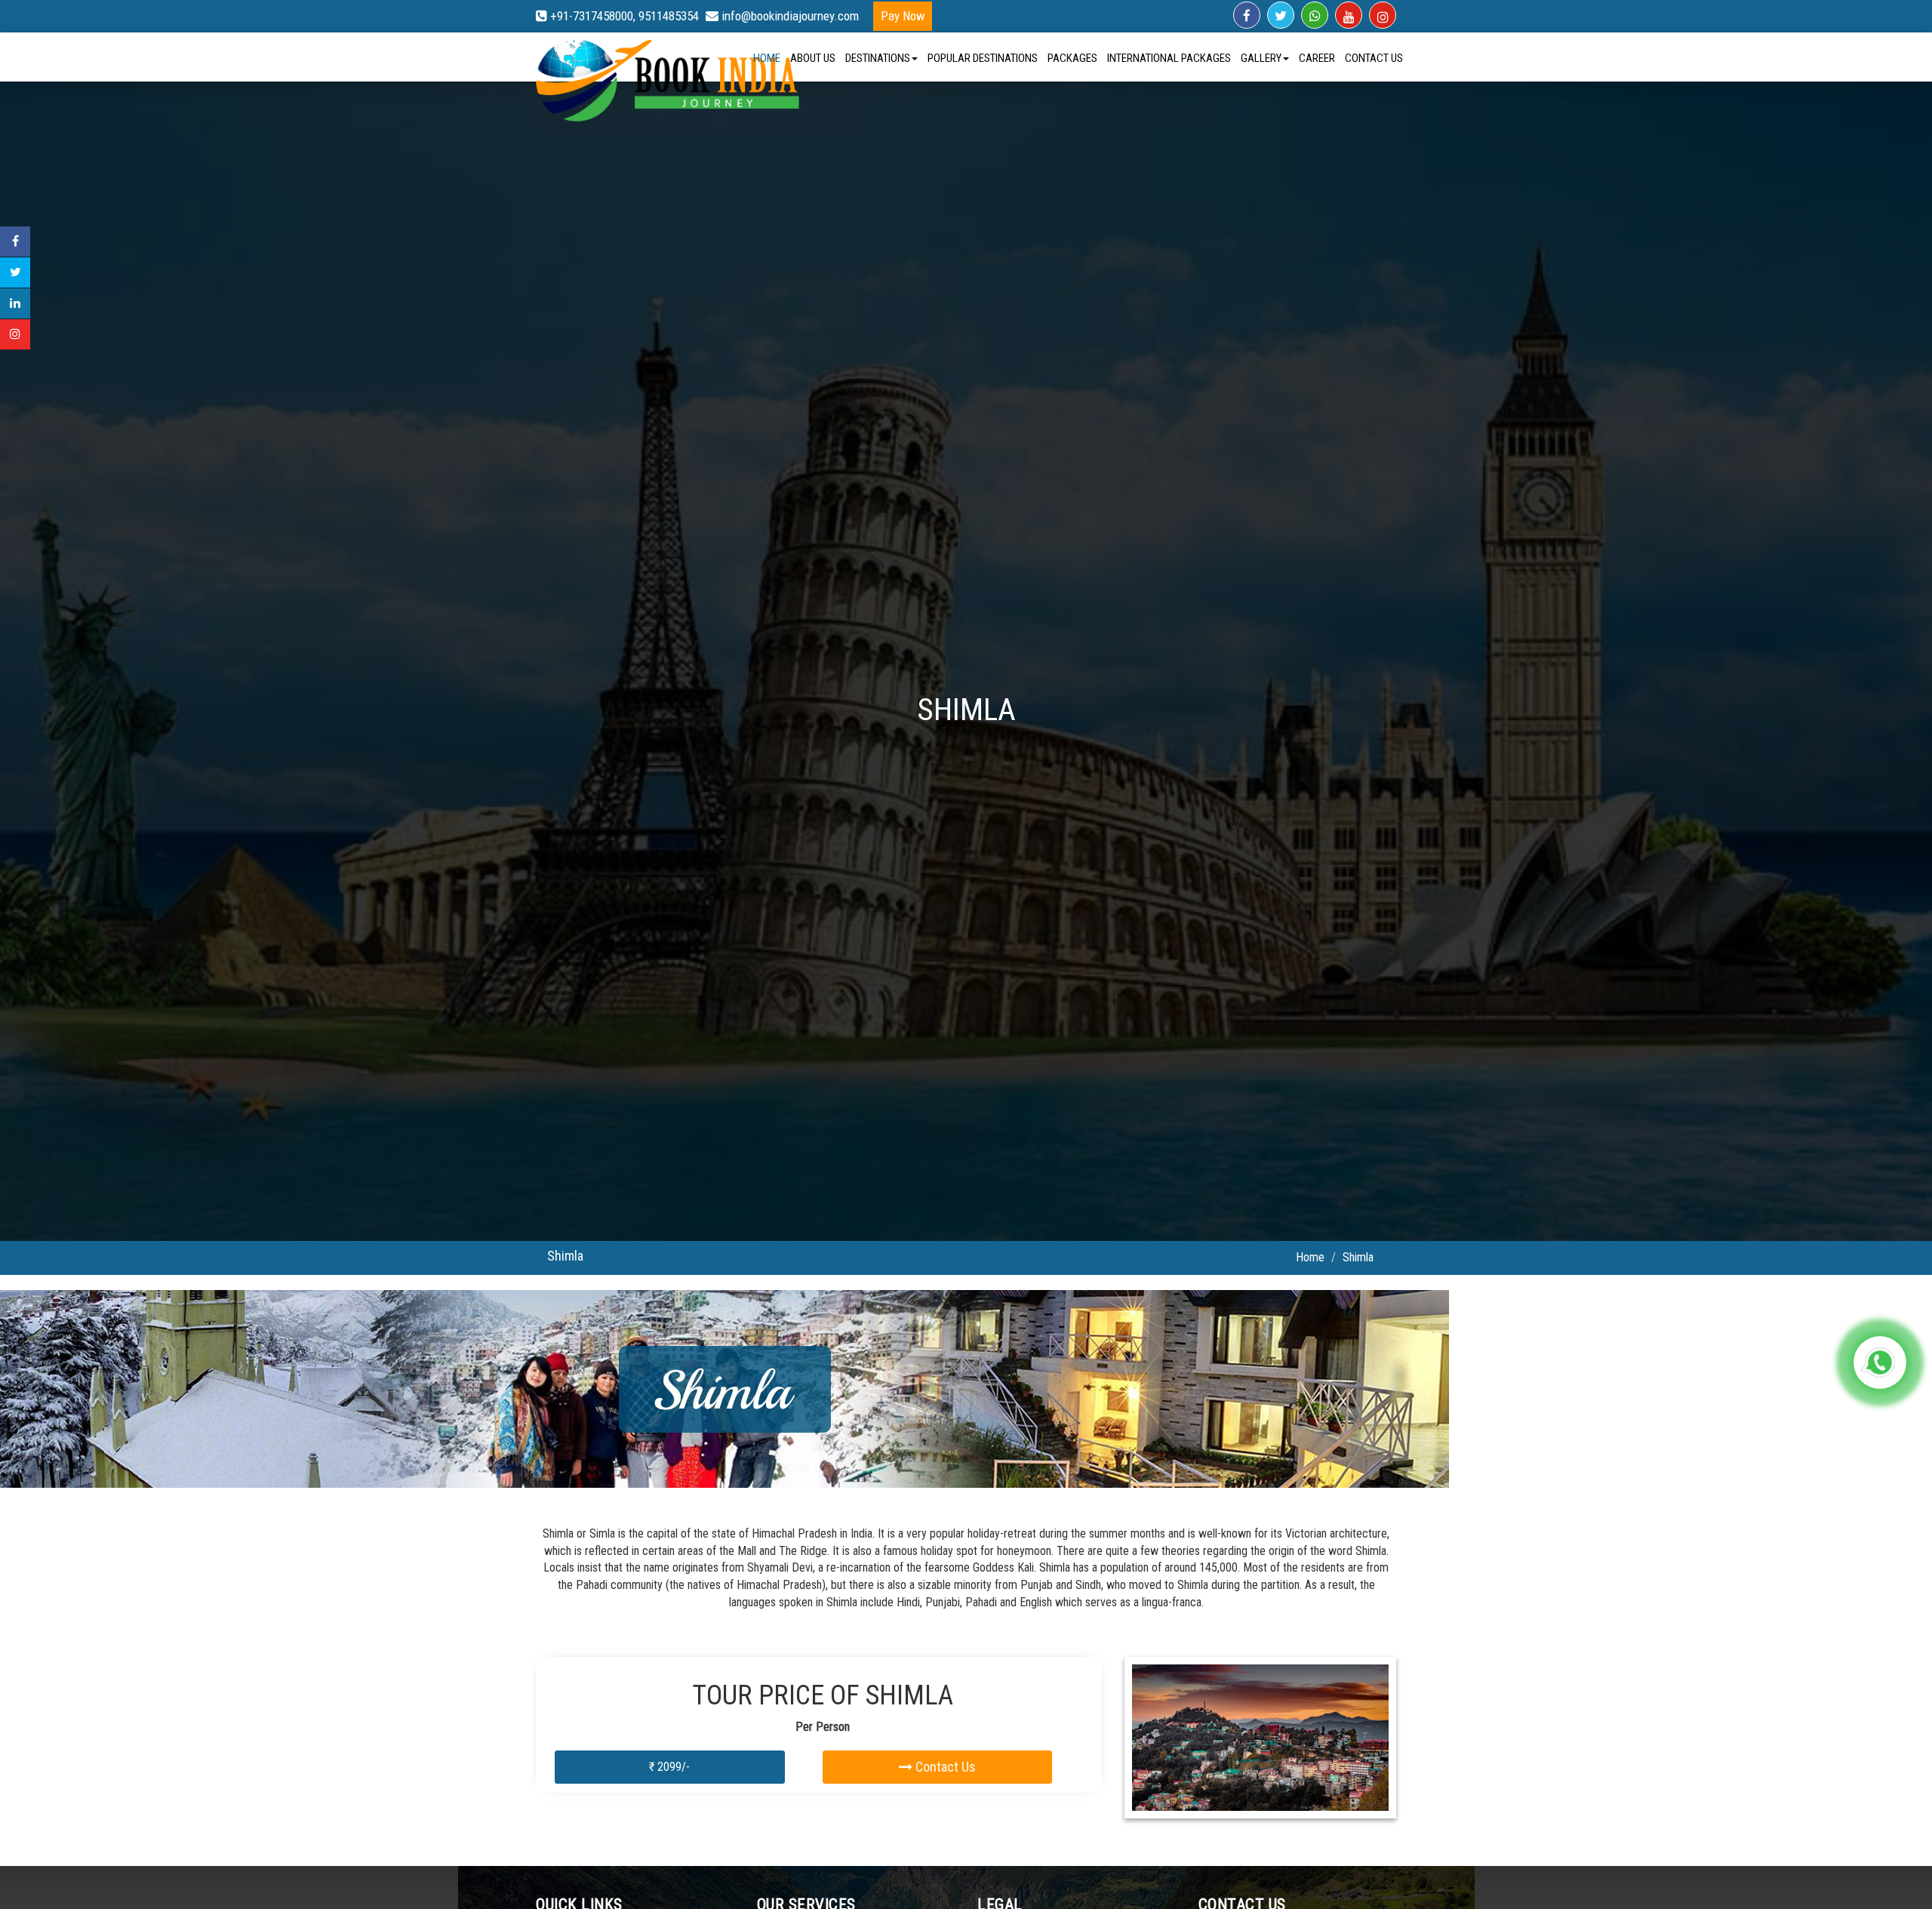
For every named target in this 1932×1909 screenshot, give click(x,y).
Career (1317, 58)
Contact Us (1374, 58)
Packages (1072, 58)
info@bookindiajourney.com (789, 16)
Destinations (878, 58)
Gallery (1261, 58)
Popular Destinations (983, 58)
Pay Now (903, 16)
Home (767, 58)
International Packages (1169, 58)
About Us (813, 58)
